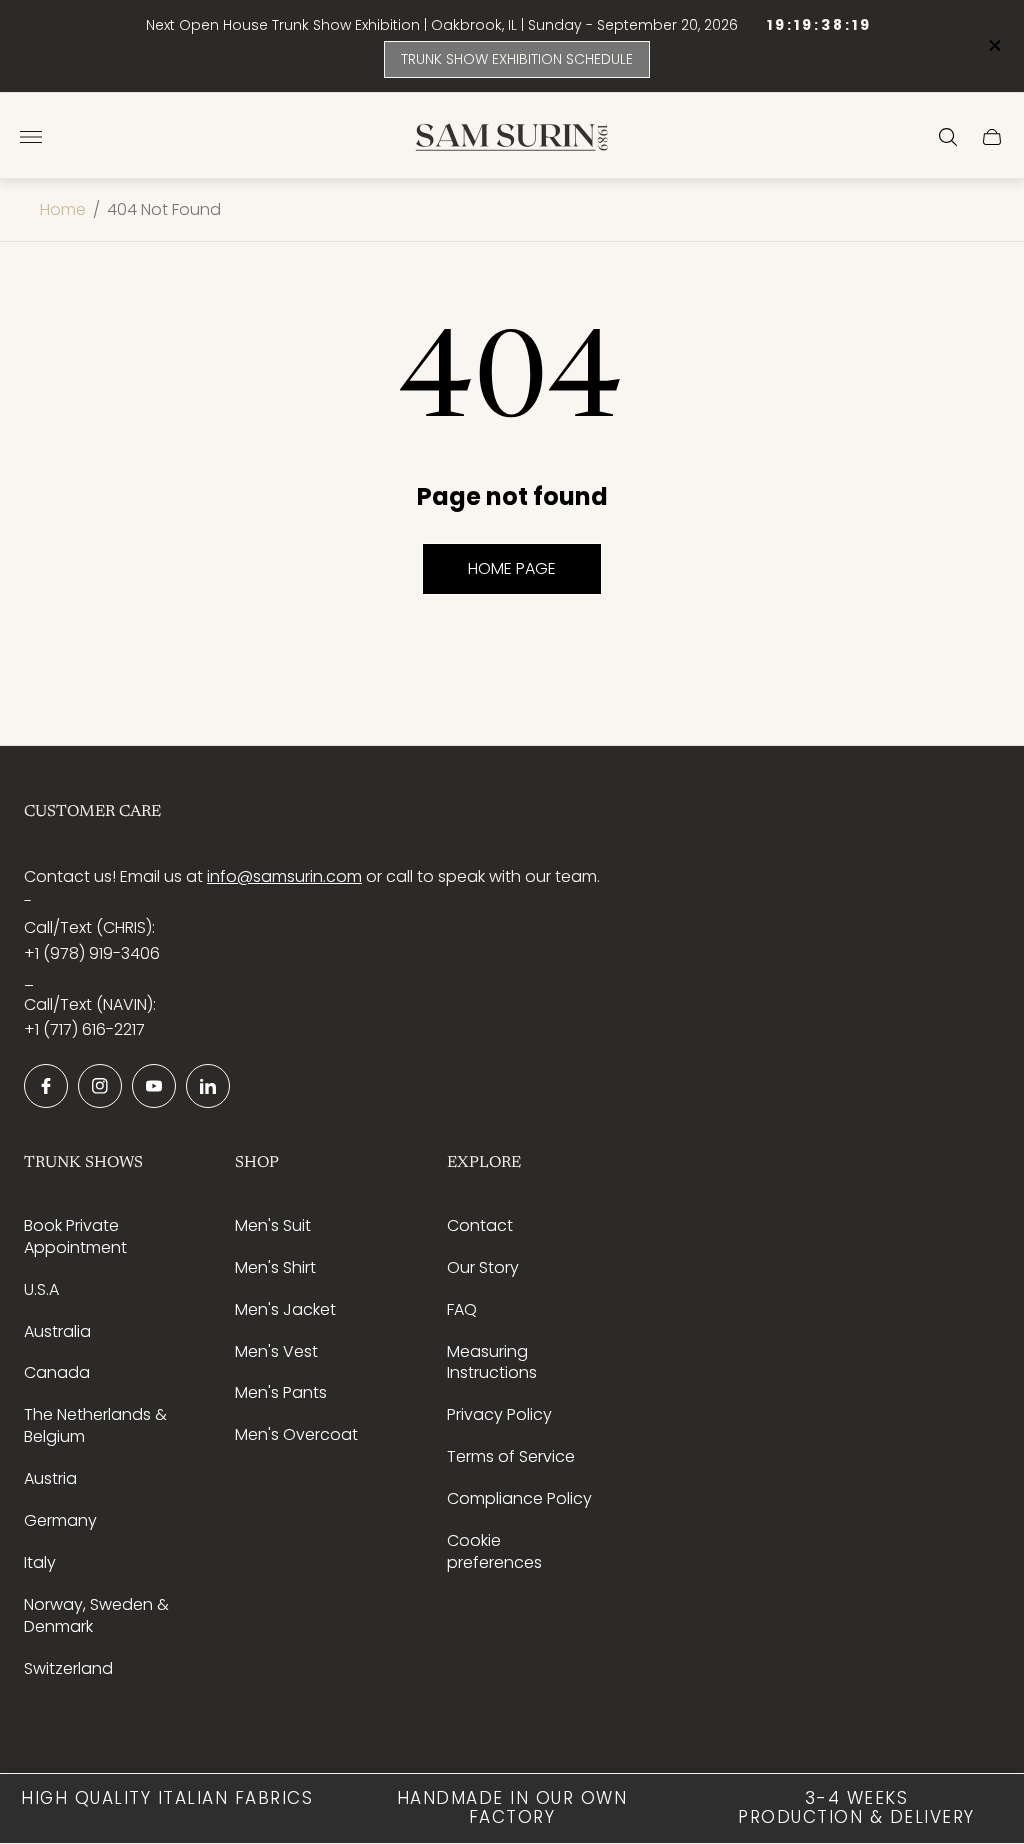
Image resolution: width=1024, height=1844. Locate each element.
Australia (57, 1331)
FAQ (462, 1309)
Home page (512, 568)
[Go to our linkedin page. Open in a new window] (208, 1086)
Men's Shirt (275, 1267)
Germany (60, 1520)
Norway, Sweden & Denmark (96, 1615)
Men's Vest (276, 1351)
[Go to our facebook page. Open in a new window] (46, 1086)
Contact (480, 1225)
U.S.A (41, 1289)
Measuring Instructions (492, 1362)
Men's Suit (273, 1225)
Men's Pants (281, 1392)
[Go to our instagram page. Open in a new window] (100, 1086)
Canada (57, 1372)
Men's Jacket (285, 1309)
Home (63, 210)
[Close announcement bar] (993, 45)
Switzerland (68, 1668)
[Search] (948, 137)
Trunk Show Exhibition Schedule (517, 59)
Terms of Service (511, 1456)
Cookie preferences (494, 1551)
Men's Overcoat (296, 1434)
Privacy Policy (499, 1414)
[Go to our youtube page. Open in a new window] (154, 1086)
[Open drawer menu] (31, 137)
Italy (40, 1562)
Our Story (483, 1267)
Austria (50, 1478)
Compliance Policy (519, 1498)
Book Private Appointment (75, 1236)
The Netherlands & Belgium (95, 1425)
